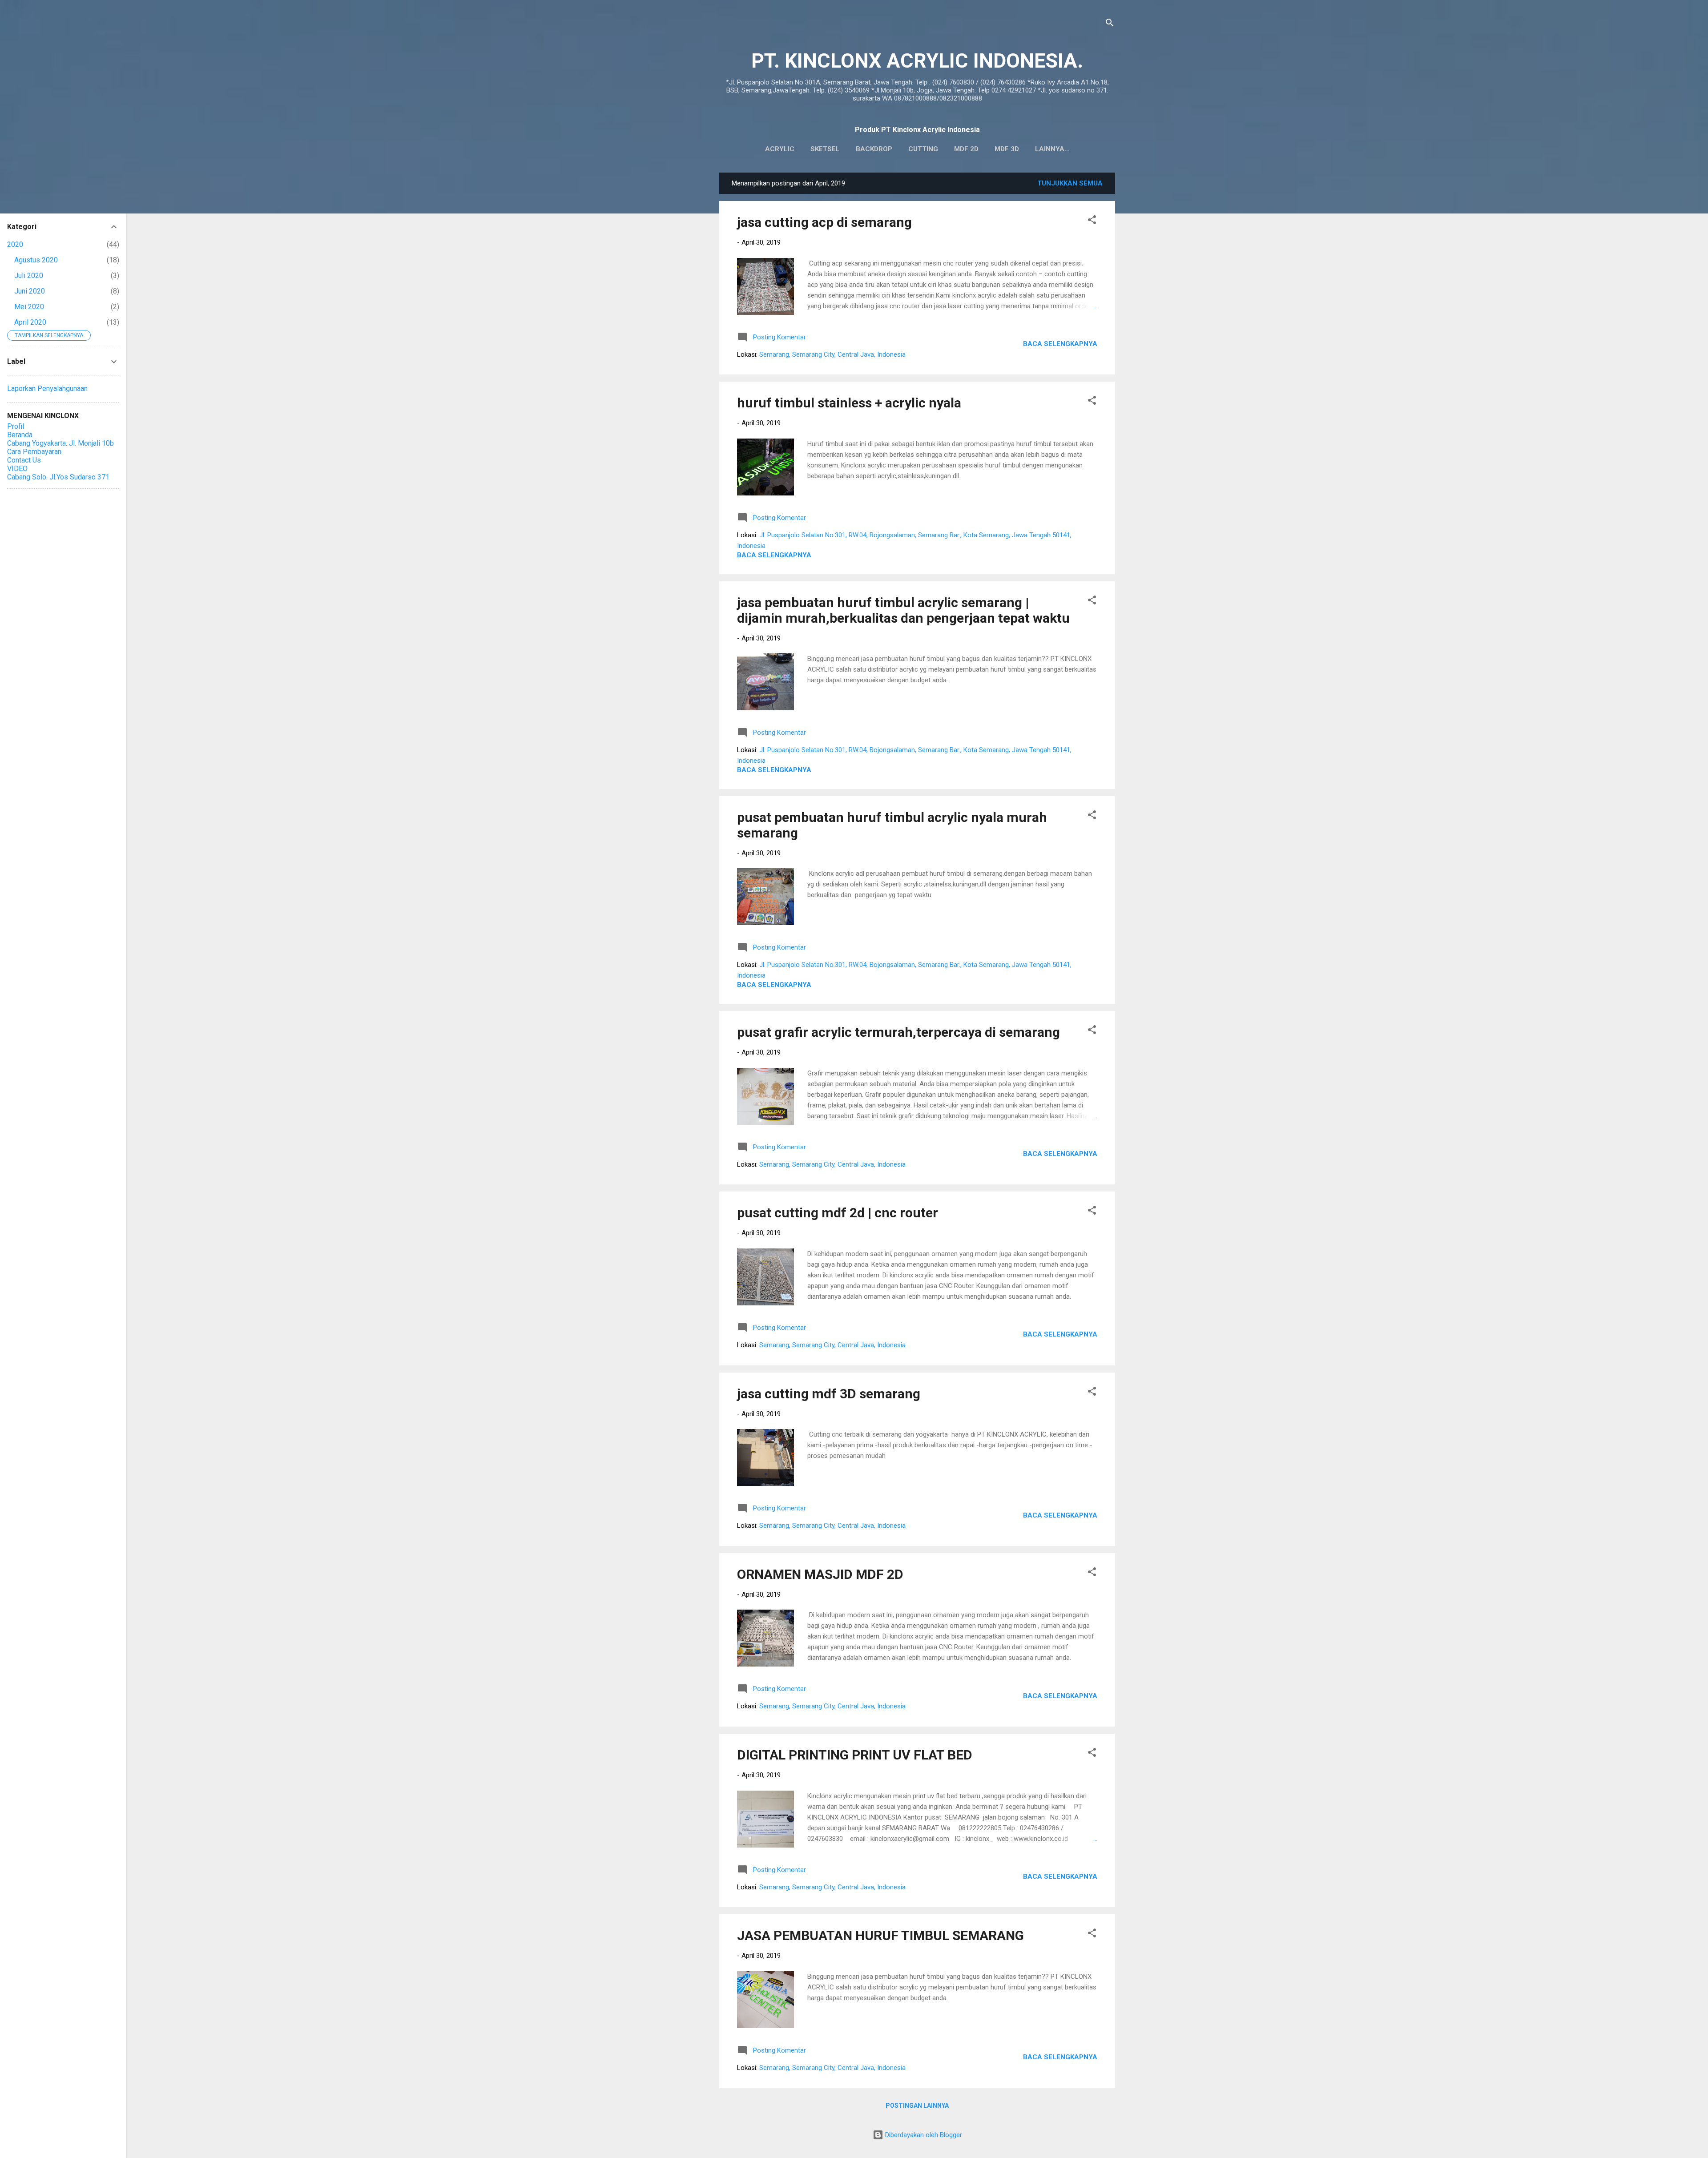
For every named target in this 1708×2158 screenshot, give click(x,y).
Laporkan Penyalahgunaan (47, 389)
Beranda (20, 435)
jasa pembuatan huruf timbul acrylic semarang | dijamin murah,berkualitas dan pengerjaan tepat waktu (903, 610)
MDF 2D (966, 149)
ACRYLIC (780, 149)
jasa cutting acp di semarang (824, 222)
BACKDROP (874, 149)
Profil (16, 426)
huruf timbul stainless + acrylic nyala (849, 403)
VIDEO (17, 469)
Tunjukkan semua (1070, 183)
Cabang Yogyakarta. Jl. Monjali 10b (60, 443)
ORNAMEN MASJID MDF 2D (820, 1574)
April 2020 (30, 322)
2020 (15, 244)
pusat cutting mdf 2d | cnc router (838, 1213)
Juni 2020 (30, 291)
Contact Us (24, 460)
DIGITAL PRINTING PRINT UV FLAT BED (855, 1755)
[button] (1092, 221)
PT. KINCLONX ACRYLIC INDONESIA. (917, 61)
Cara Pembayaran (34, 452)
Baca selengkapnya (1060, 344)
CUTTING (923, 149)
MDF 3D (1007, 149)
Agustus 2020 (36, 260)
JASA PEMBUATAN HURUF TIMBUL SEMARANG (880, 1935)
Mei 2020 (29, 307)
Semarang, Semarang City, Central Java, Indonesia (832, 354)
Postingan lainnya (917, 2106)
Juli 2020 (29, 276)
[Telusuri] (1110, 24)
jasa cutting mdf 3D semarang (829, 1394)
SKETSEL (825, 149)
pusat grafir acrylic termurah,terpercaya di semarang (898, 1032)
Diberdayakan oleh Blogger (923, 2135)
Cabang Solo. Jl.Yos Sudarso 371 (58, 477)
